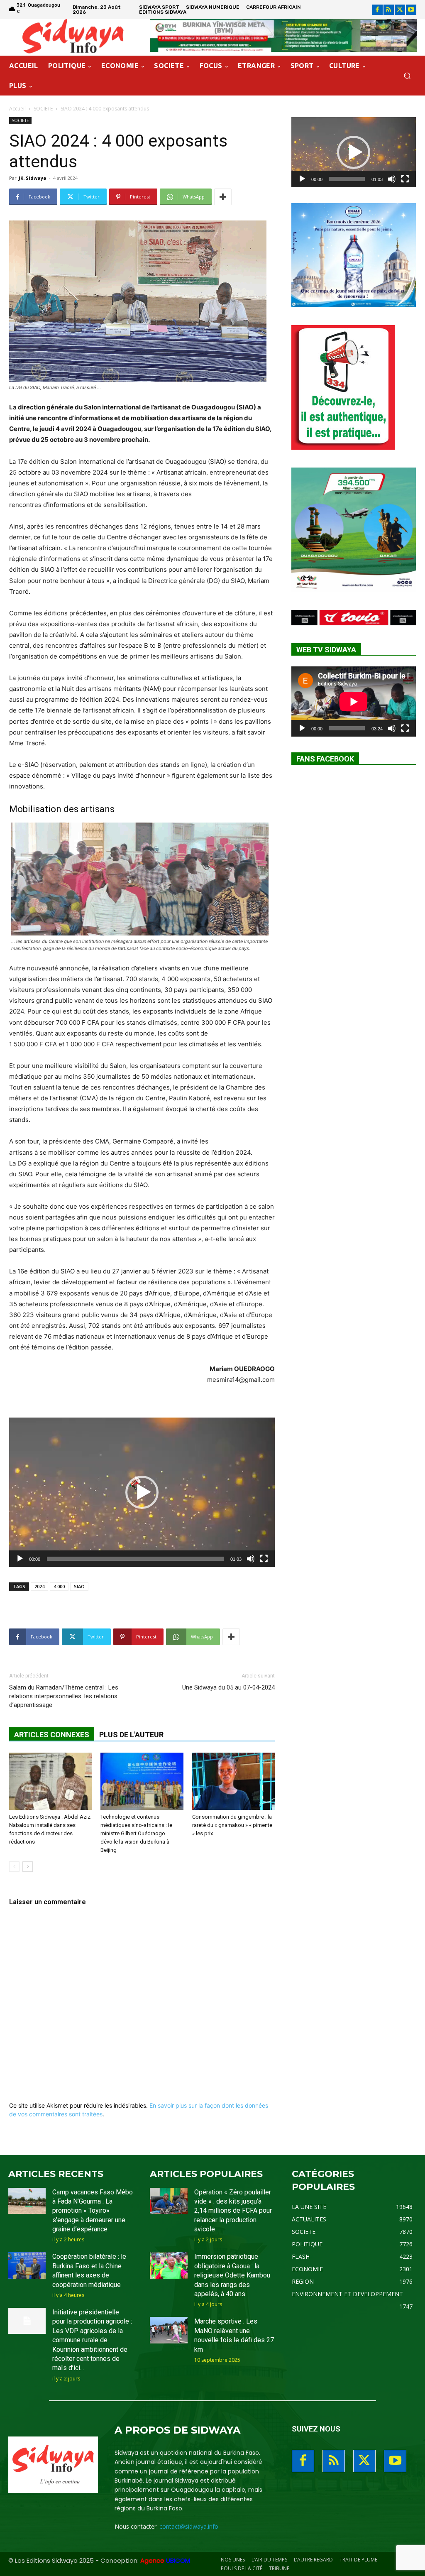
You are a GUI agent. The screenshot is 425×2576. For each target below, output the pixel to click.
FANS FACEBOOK (325, 759)
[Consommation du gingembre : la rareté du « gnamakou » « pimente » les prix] (233, 1781)
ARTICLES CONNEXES (52, 1735)
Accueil (17, 109)
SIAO (79, 1586)
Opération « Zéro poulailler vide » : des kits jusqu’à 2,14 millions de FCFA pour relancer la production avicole (233, 2211)
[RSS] (389, 10)
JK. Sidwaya (33, 178)
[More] (223, 197)
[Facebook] (377, 10)
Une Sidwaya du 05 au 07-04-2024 (228, 1687)
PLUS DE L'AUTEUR (131, 1735)
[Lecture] (20, 1559)
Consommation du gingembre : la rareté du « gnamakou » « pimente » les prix (232, 1825)
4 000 (59, 1586)
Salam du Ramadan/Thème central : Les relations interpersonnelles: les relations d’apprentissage (64, 1696)
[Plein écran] (264, 1559)
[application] (142, 1492)
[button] (407, 76)
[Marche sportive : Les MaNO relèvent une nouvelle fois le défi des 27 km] (169, 2330)
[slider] (135, 1559)
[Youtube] (411, 10)
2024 (39, 1586)
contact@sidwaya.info (189, 2526)
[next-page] (28, 1867)
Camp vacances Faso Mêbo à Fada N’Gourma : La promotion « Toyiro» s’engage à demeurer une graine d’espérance (93, 2211)
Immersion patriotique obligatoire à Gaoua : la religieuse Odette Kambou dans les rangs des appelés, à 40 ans (232, 2275)
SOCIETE (43, 109)
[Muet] (251, 1559)
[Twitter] (400, 10)
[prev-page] (14, 1867)
